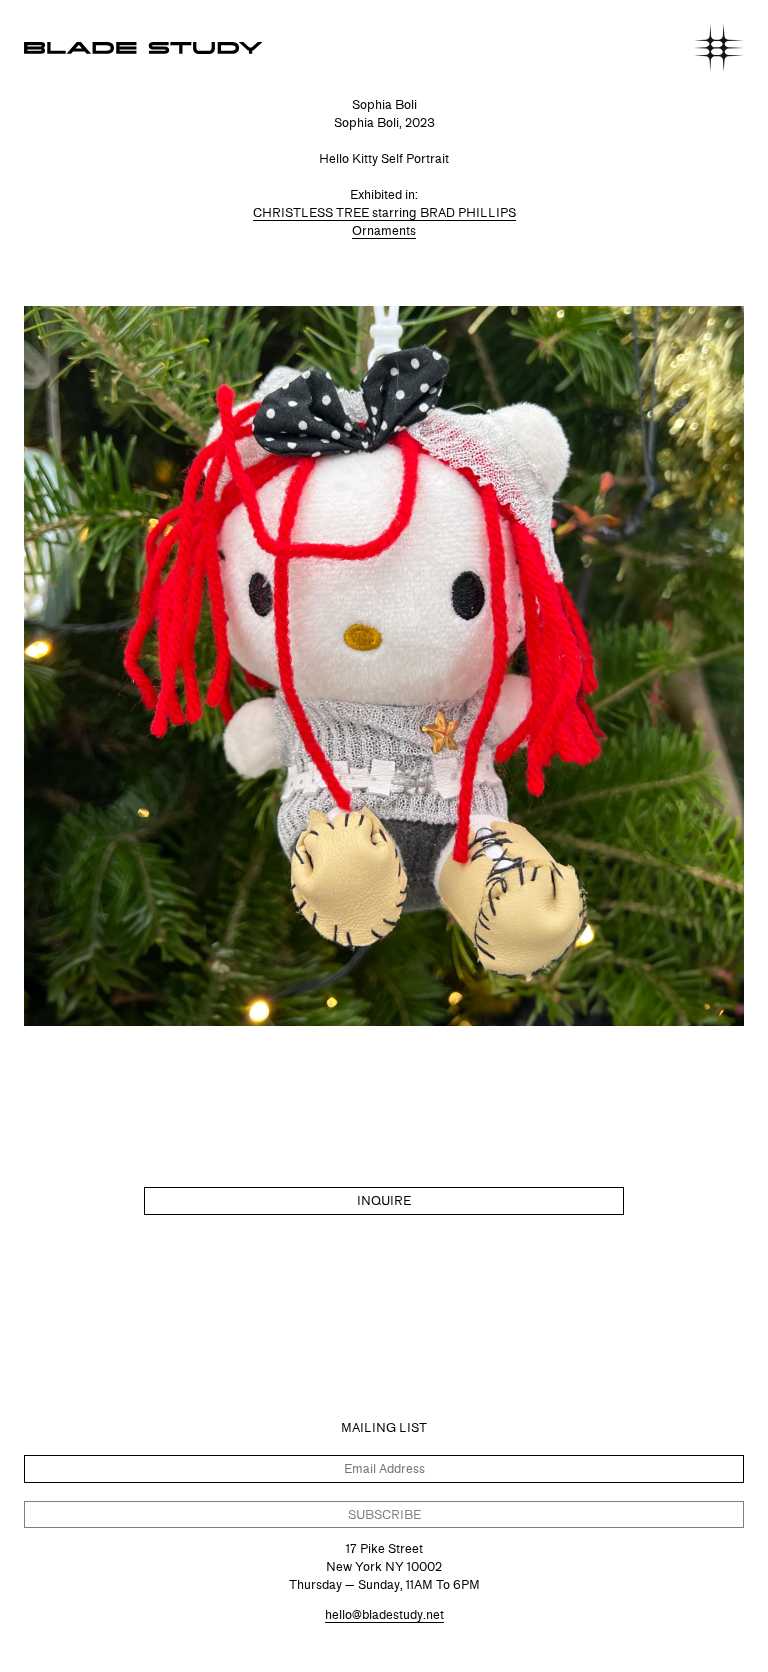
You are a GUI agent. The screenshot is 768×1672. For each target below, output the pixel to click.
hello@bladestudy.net (384, 1614)
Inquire (384, 1200)
